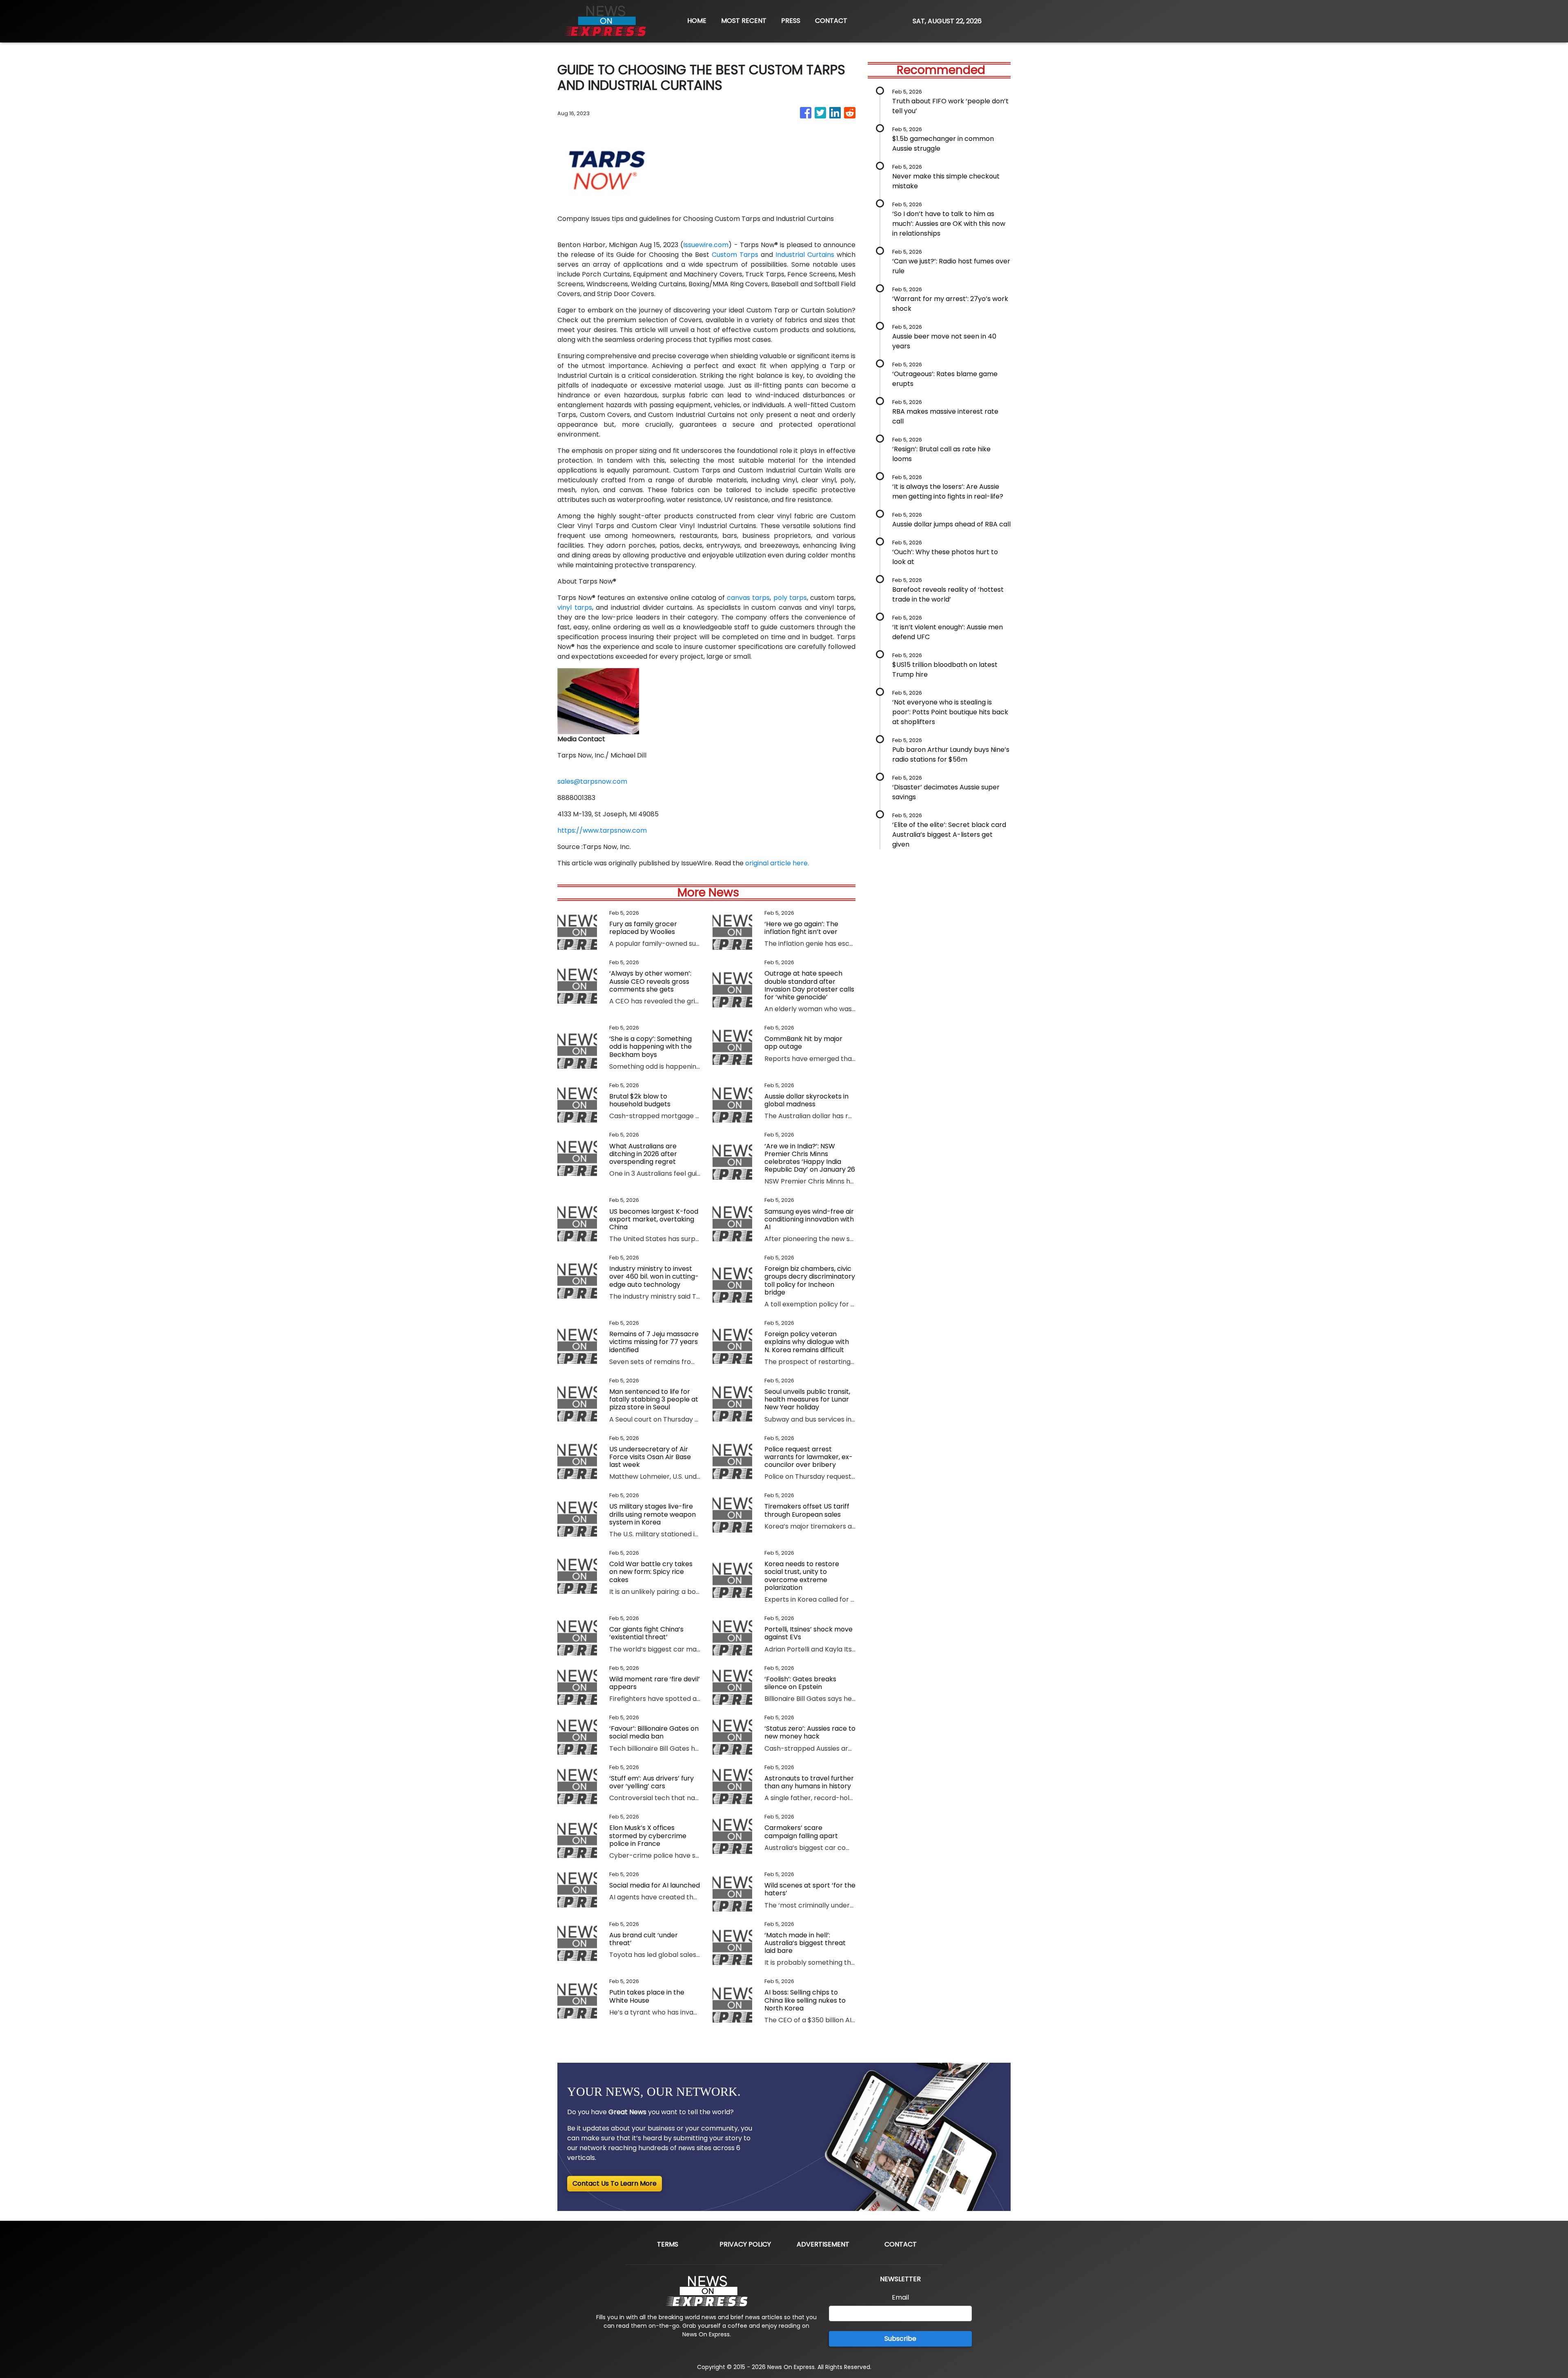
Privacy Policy (745, 2244)
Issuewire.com (706, 245)
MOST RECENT (744, 21)
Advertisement (823, 2244)
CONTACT (831, 21)
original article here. (777, 863)
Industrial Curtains (805, 255)
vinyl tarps (575, 607)
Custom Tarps (735, 255)
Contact (901, 2244)
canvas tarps (748, 598)
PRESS (791, 21)
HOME (697, 21)
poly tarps (789, 598)
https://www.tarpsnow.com (602, 830)
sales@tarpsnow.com (592, 781)
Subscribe (900, 2339)
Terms (668, 2244)
